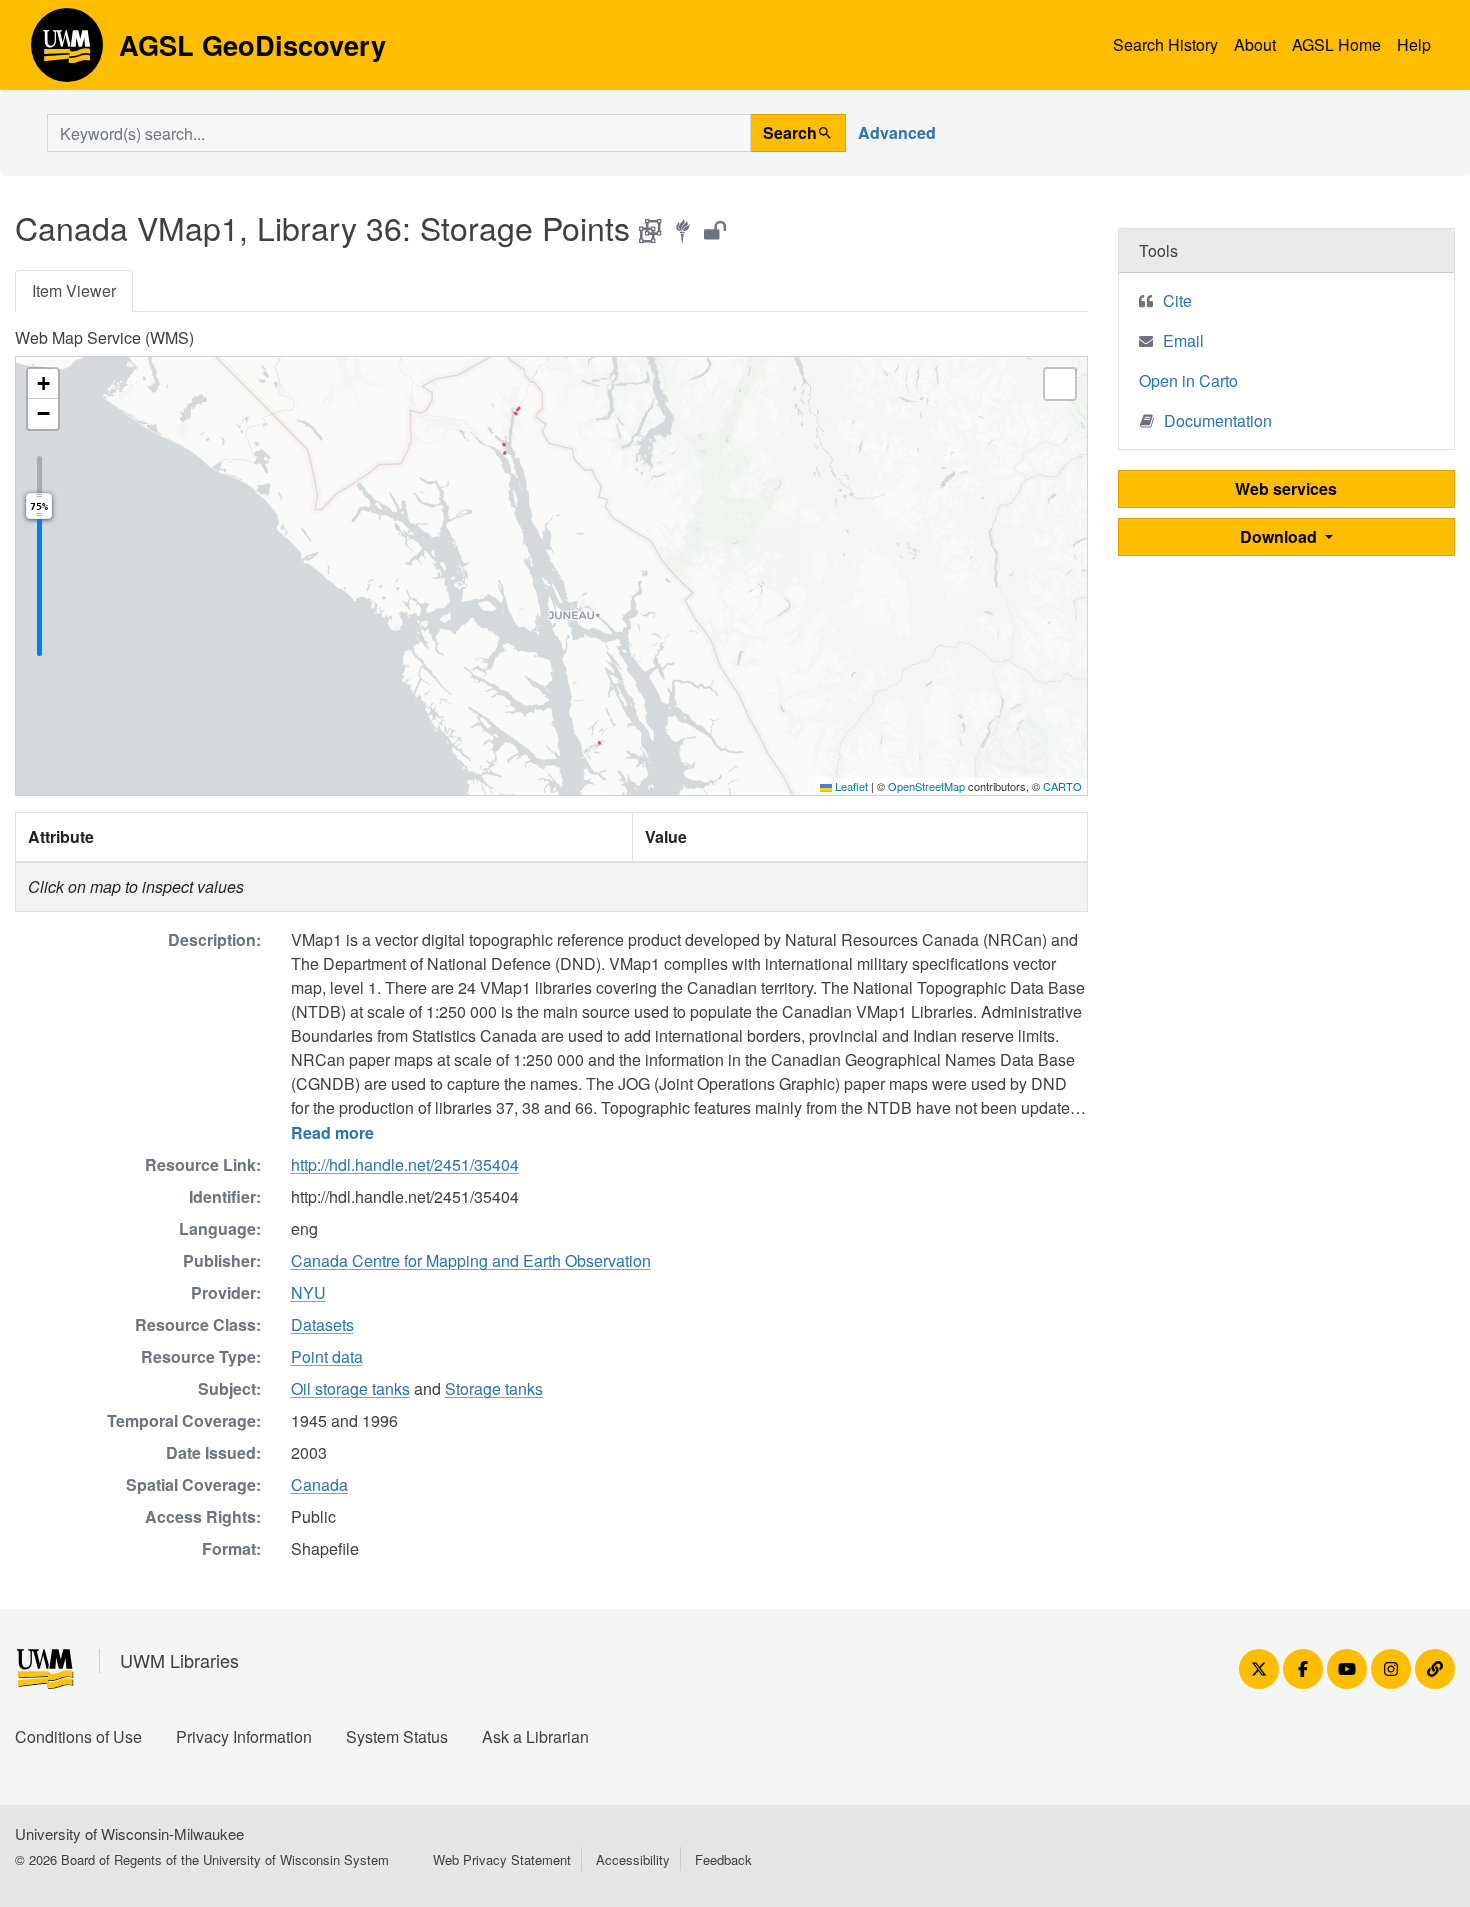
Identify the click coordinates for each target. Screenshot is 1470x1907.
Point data (327, 1356)
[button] (43, 384)
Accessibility (633, 1859)
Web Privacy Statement (502, 1859)
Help (1414, 44)
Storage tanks (494, 1388)
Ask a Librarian (535, 1736)
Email (1183, 340)
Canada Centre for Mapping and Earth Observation (471, 1260)
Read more (332, 1132)
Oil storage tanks (350, 1388)
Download (1280, 536)
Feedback (723, 1859)
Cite (1177, 300)
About (1255, 44)
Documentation (1218, 420)
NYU (308, 1292)
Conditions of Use (78, 1736)
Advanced (897, 132)
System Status (397, 1736)
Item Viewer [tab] (74, 290)
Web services (1286, 488)
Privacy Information (244, 1736)
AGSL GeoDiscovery (67, 52)
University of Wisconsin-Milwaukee (129, 1833)
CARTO (1062, 786)
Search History (1165, 44)
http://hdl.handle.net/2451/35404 (405, 1164)
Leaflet (850, 786)
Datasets (322, 1324)
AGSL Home (1336, 44)
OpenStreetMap (926, 786)
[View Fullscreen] (1060, 384)
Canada (319, 1484)
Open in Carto (1188, 380)
